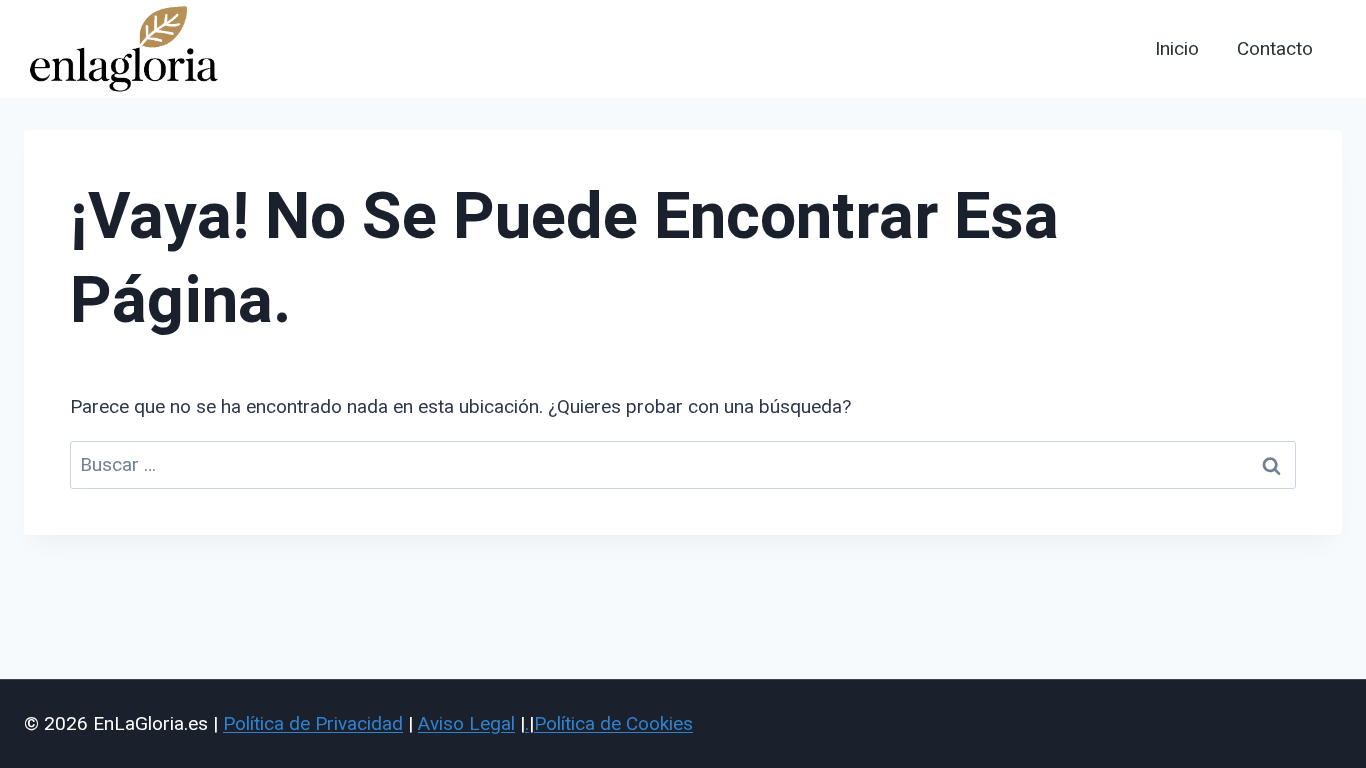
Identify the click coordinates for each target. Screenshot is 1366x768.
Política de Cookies (613, 723)
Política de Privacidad (313, 723)
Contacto (1275, 49)
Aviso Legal (466, 723)
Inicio (1177, 49)
